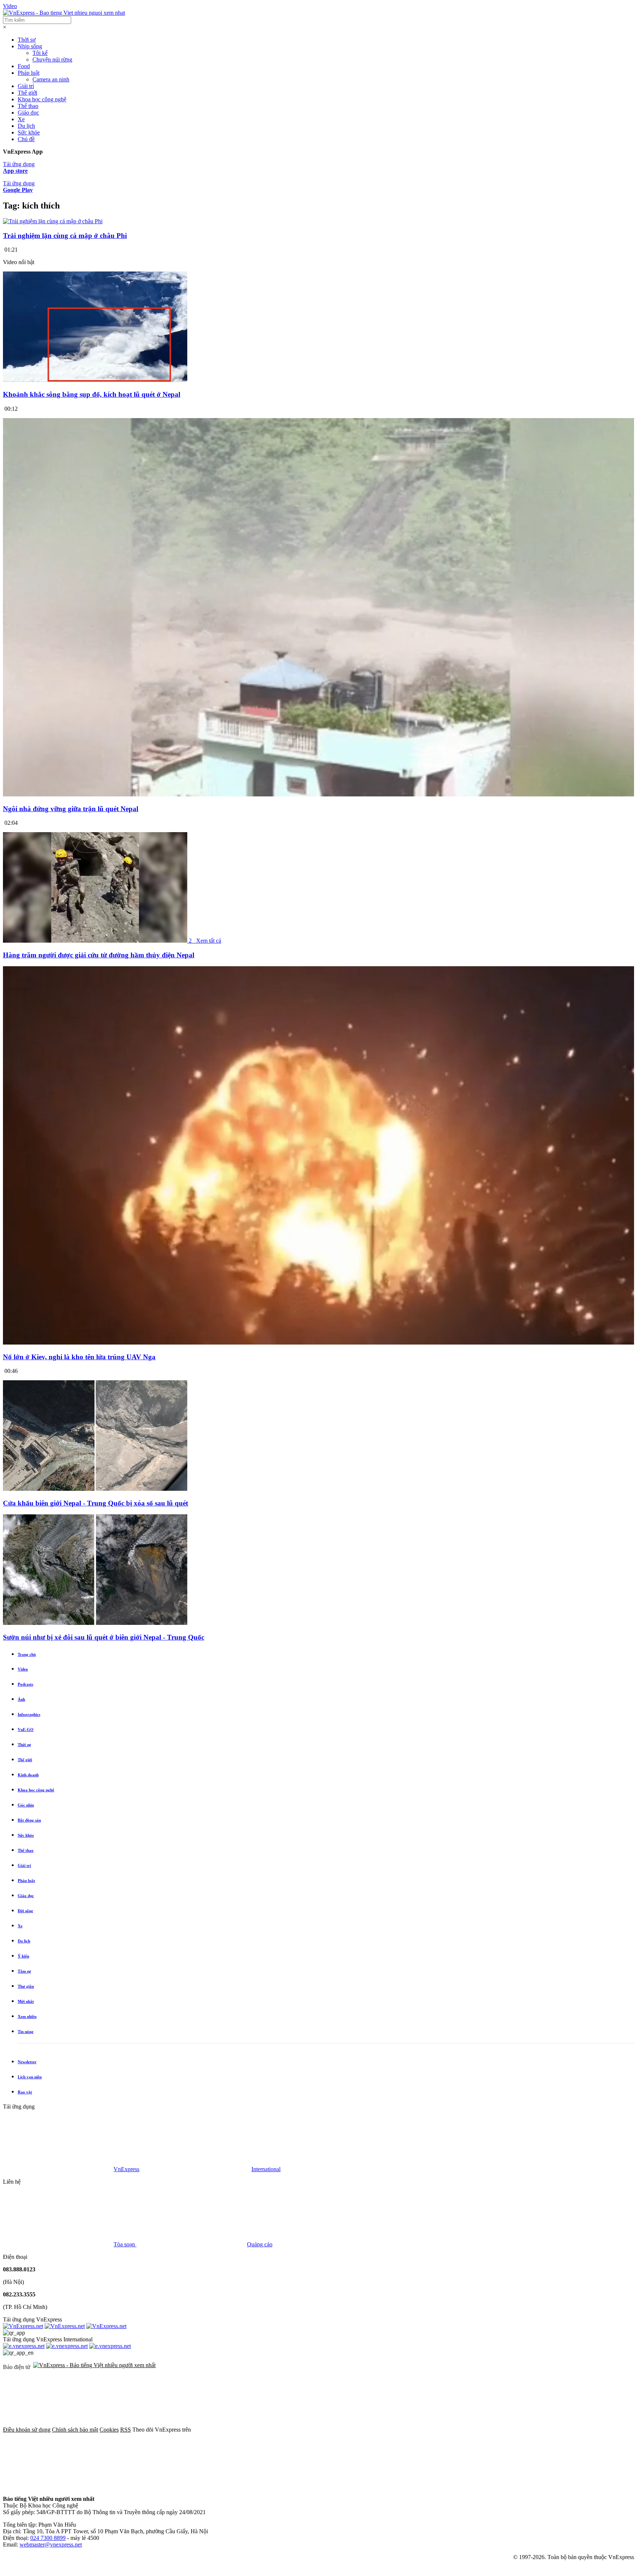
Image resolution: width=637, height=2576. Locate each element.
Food (24, 66)
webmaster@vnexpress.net (51, 2545)
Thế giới (27, 93)
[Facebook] (248, 2430)
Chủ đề (26, 139)
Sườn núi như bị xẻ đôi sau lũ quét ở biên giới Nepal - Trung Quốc (104, 1637)
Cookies (109, 2430)
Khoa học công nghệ (42, 99)
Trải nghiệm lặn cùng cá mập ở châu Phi (65, 236)
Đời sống (25, 1911)
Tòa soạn (125, 2244)
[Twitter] (360, 2430)
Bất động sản (29, 1820)
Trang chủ (27, 1654)
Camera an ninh (51, 79)
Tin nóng (26, 2032)
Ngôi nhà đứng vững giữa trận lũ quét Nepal (71, 809)
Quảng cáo (260, 2244)
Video (10, 6)
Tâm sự (24, 1971)
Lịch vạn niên (30, 2077)
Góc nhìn (26, 1805)
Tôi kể (40, 53)
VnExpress (126, 2169)
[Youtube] (472, 2430)
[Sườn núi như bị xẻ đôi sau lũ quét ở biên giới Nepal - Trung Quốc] (95, 1623)
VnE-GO (26, 1729)
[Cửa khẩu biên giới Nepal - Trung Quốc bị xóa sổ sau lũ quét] (95, 1489)
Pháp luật (29, 73)
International (266, 2169)
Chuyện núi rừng (52, 59)
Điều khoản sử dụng (27, 2430)
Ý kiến (23, 1956)
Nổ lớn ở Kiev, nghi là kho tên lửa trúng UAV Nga (79, 1357)
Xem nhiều (27, 2016)
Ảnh (21, 1699)
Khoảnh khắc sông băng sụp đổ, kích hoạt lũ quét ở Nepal (92, 394)
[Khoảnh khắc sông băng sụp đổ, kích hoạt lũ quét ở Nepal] (95, 380)
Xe (21, 119)
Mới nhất (26, 2001)
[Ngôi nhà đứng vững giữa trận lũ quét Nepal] (318, 794)
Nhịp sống (30, 46)
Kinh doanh (28, 1775)
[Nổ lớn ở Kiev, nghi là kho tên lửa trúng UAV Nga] (318, 1343)
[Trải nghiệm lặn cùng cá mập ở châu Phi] (53, 221)
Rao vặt (25, 2092)
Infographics (29, 1714)
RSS (126, 2430)
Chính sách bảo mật (75, 2430)
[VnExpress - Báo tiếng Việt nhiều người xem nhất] (64, 13)
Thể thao (28, 106)
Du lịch (26, 126)
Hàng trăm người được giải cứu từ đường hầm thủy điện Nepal (99, 955)
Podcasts (25, 1684)
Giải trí (26, 86)
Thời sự (27, 40)
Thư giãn (26, 1986)
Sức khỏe (29, 132)
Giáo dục (28, 113)
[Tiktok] (58, 2486)
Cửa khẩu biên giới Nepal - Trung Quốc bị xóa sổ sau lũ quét (95, 1503)
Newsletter (27, 2062)
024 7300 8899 (48, 2538)
